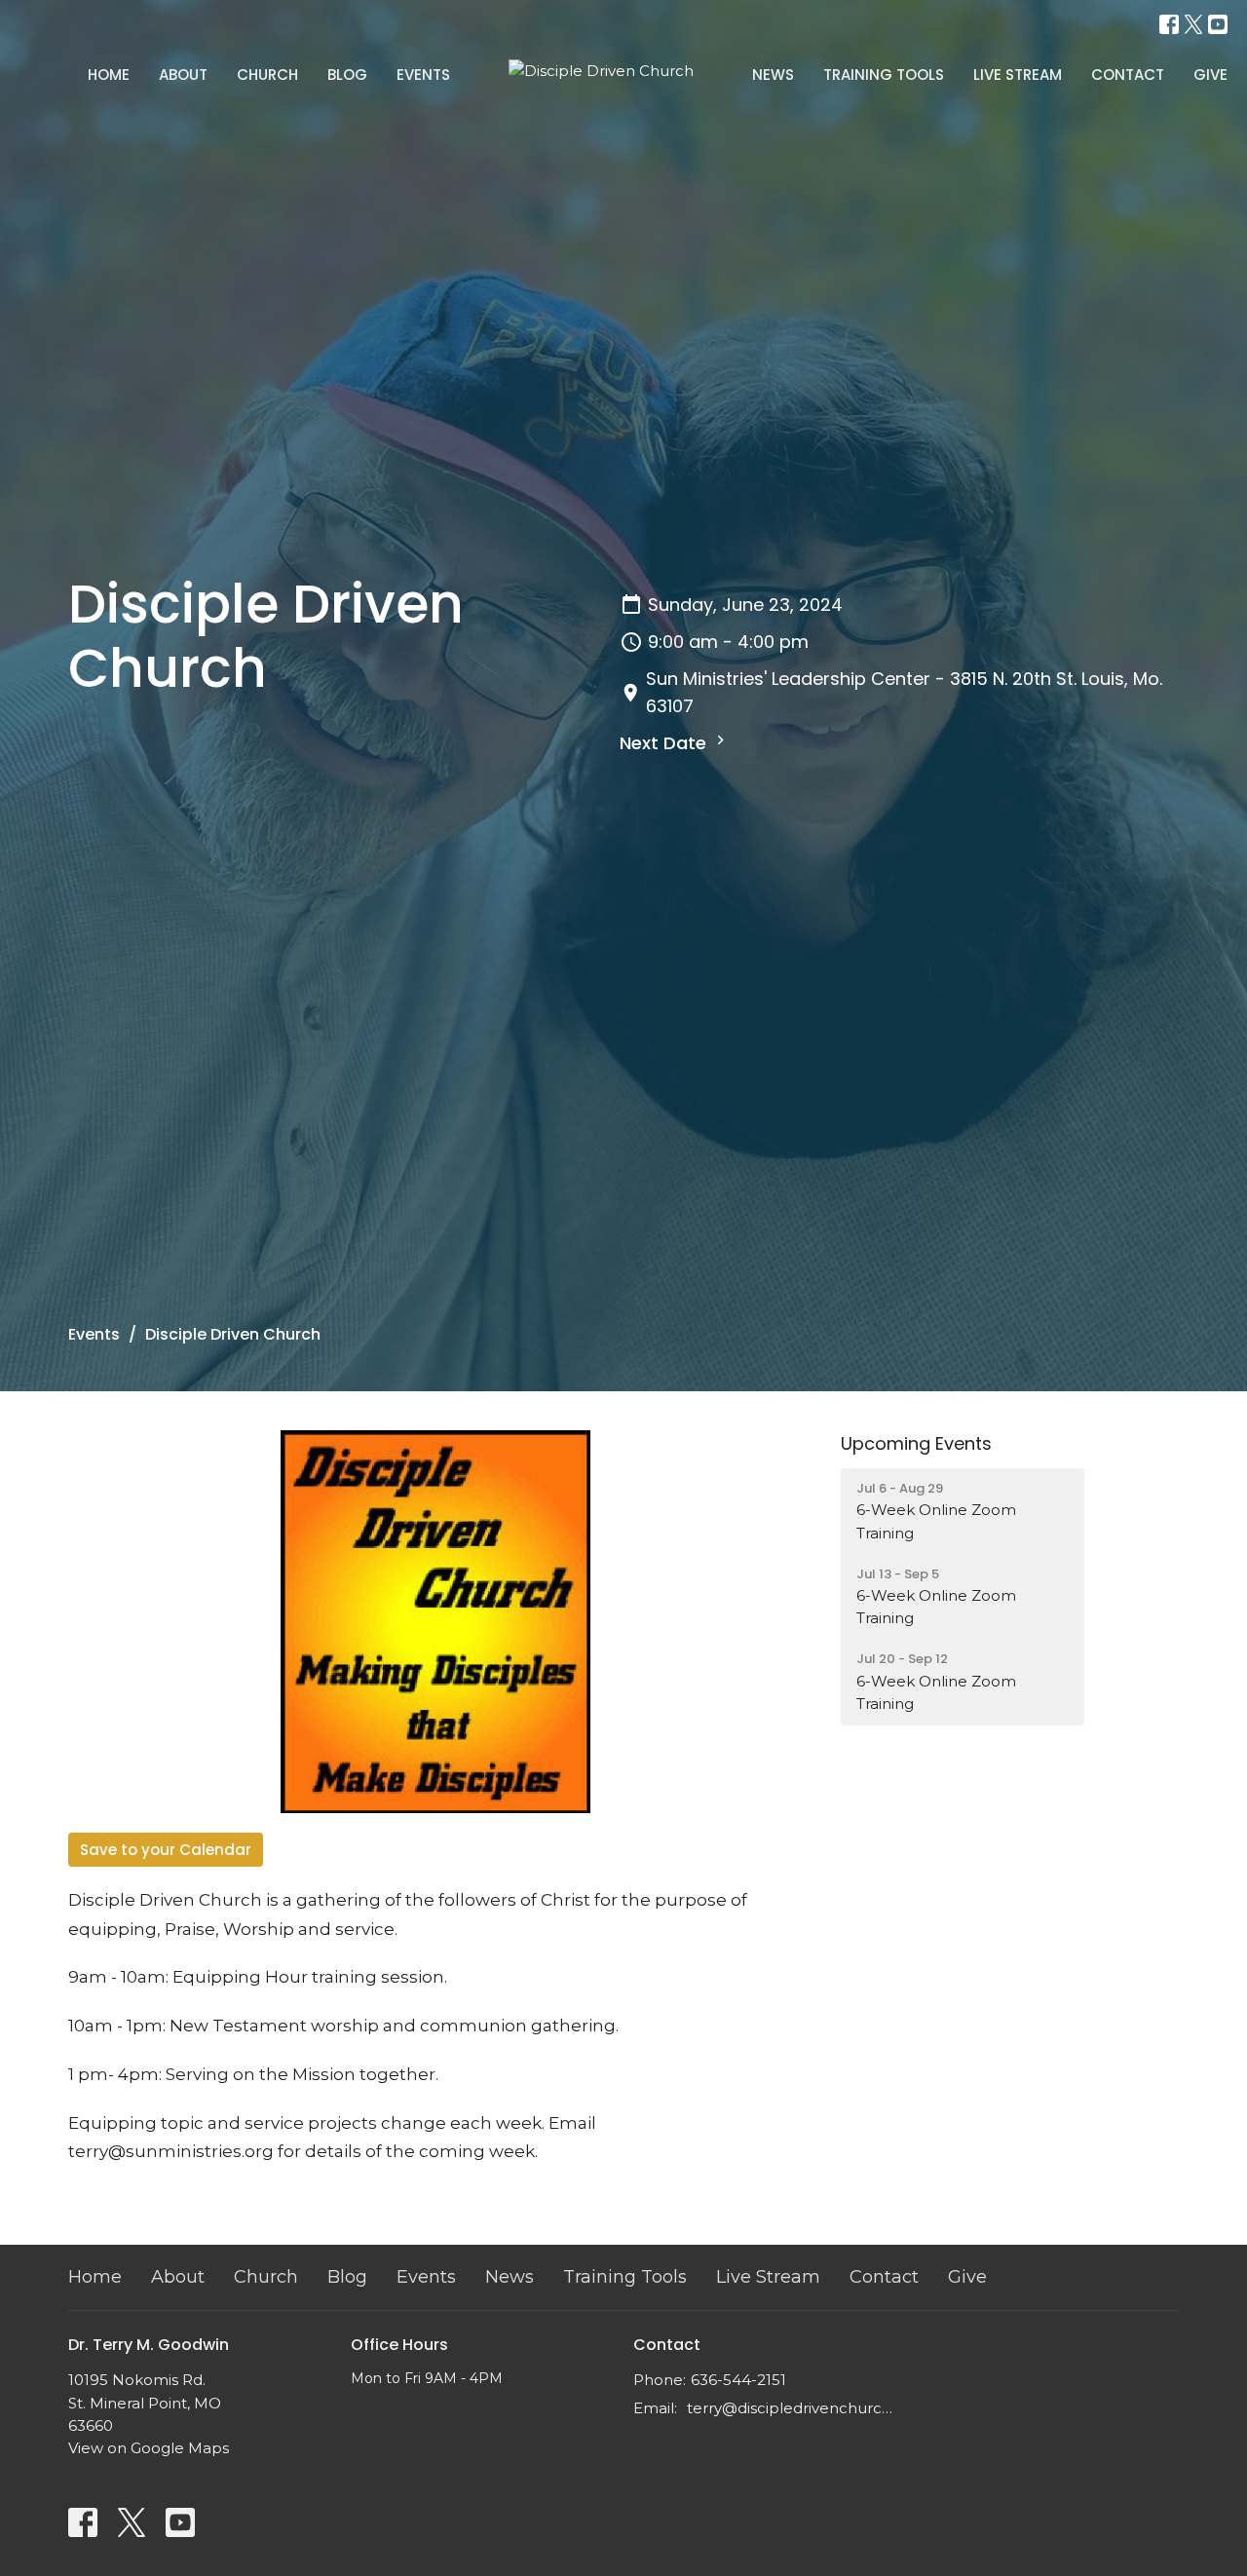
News (773, 75)
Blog (347, 75)
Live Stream (1018, 75)
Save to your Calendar (166, 1850)
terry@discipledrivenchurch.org (792, 2408)
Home (109, 75)
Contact (1128, 75)
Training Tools (884, 75)
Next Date (665, 743)
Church (267, 75)
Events (423, 75)
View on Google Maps (149, 2448)
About (183, 75)
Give (1210, 75)
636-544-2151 (738, 2380)
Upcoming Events (916, 1443)
